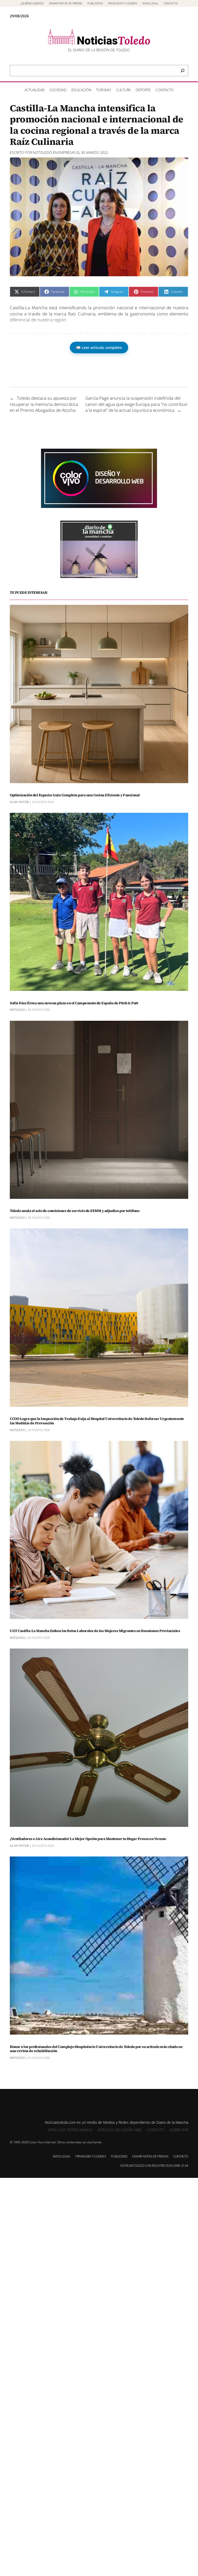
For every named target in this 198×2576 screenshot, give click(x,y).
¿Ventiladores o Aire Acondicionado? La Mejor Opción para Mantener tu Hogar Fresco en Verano (88, 1839)
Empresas (67, 152)
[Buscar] (183, 71)
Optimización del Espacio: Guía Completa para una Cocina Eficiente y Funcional (75, 795)
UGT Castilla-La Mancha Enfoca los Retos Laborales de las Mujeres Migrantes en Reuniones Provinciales (95, 1631)
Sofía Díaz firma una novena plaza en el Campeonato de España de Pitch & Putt (74, 1003)
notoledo (42, 152)
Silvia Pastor (19, 802)
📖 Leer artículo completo (99, 348)
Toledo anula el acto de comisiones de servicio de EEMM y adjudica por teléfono (75, 1211)
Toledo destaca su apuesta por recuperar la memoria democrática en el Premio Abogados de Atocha (44, 404)
